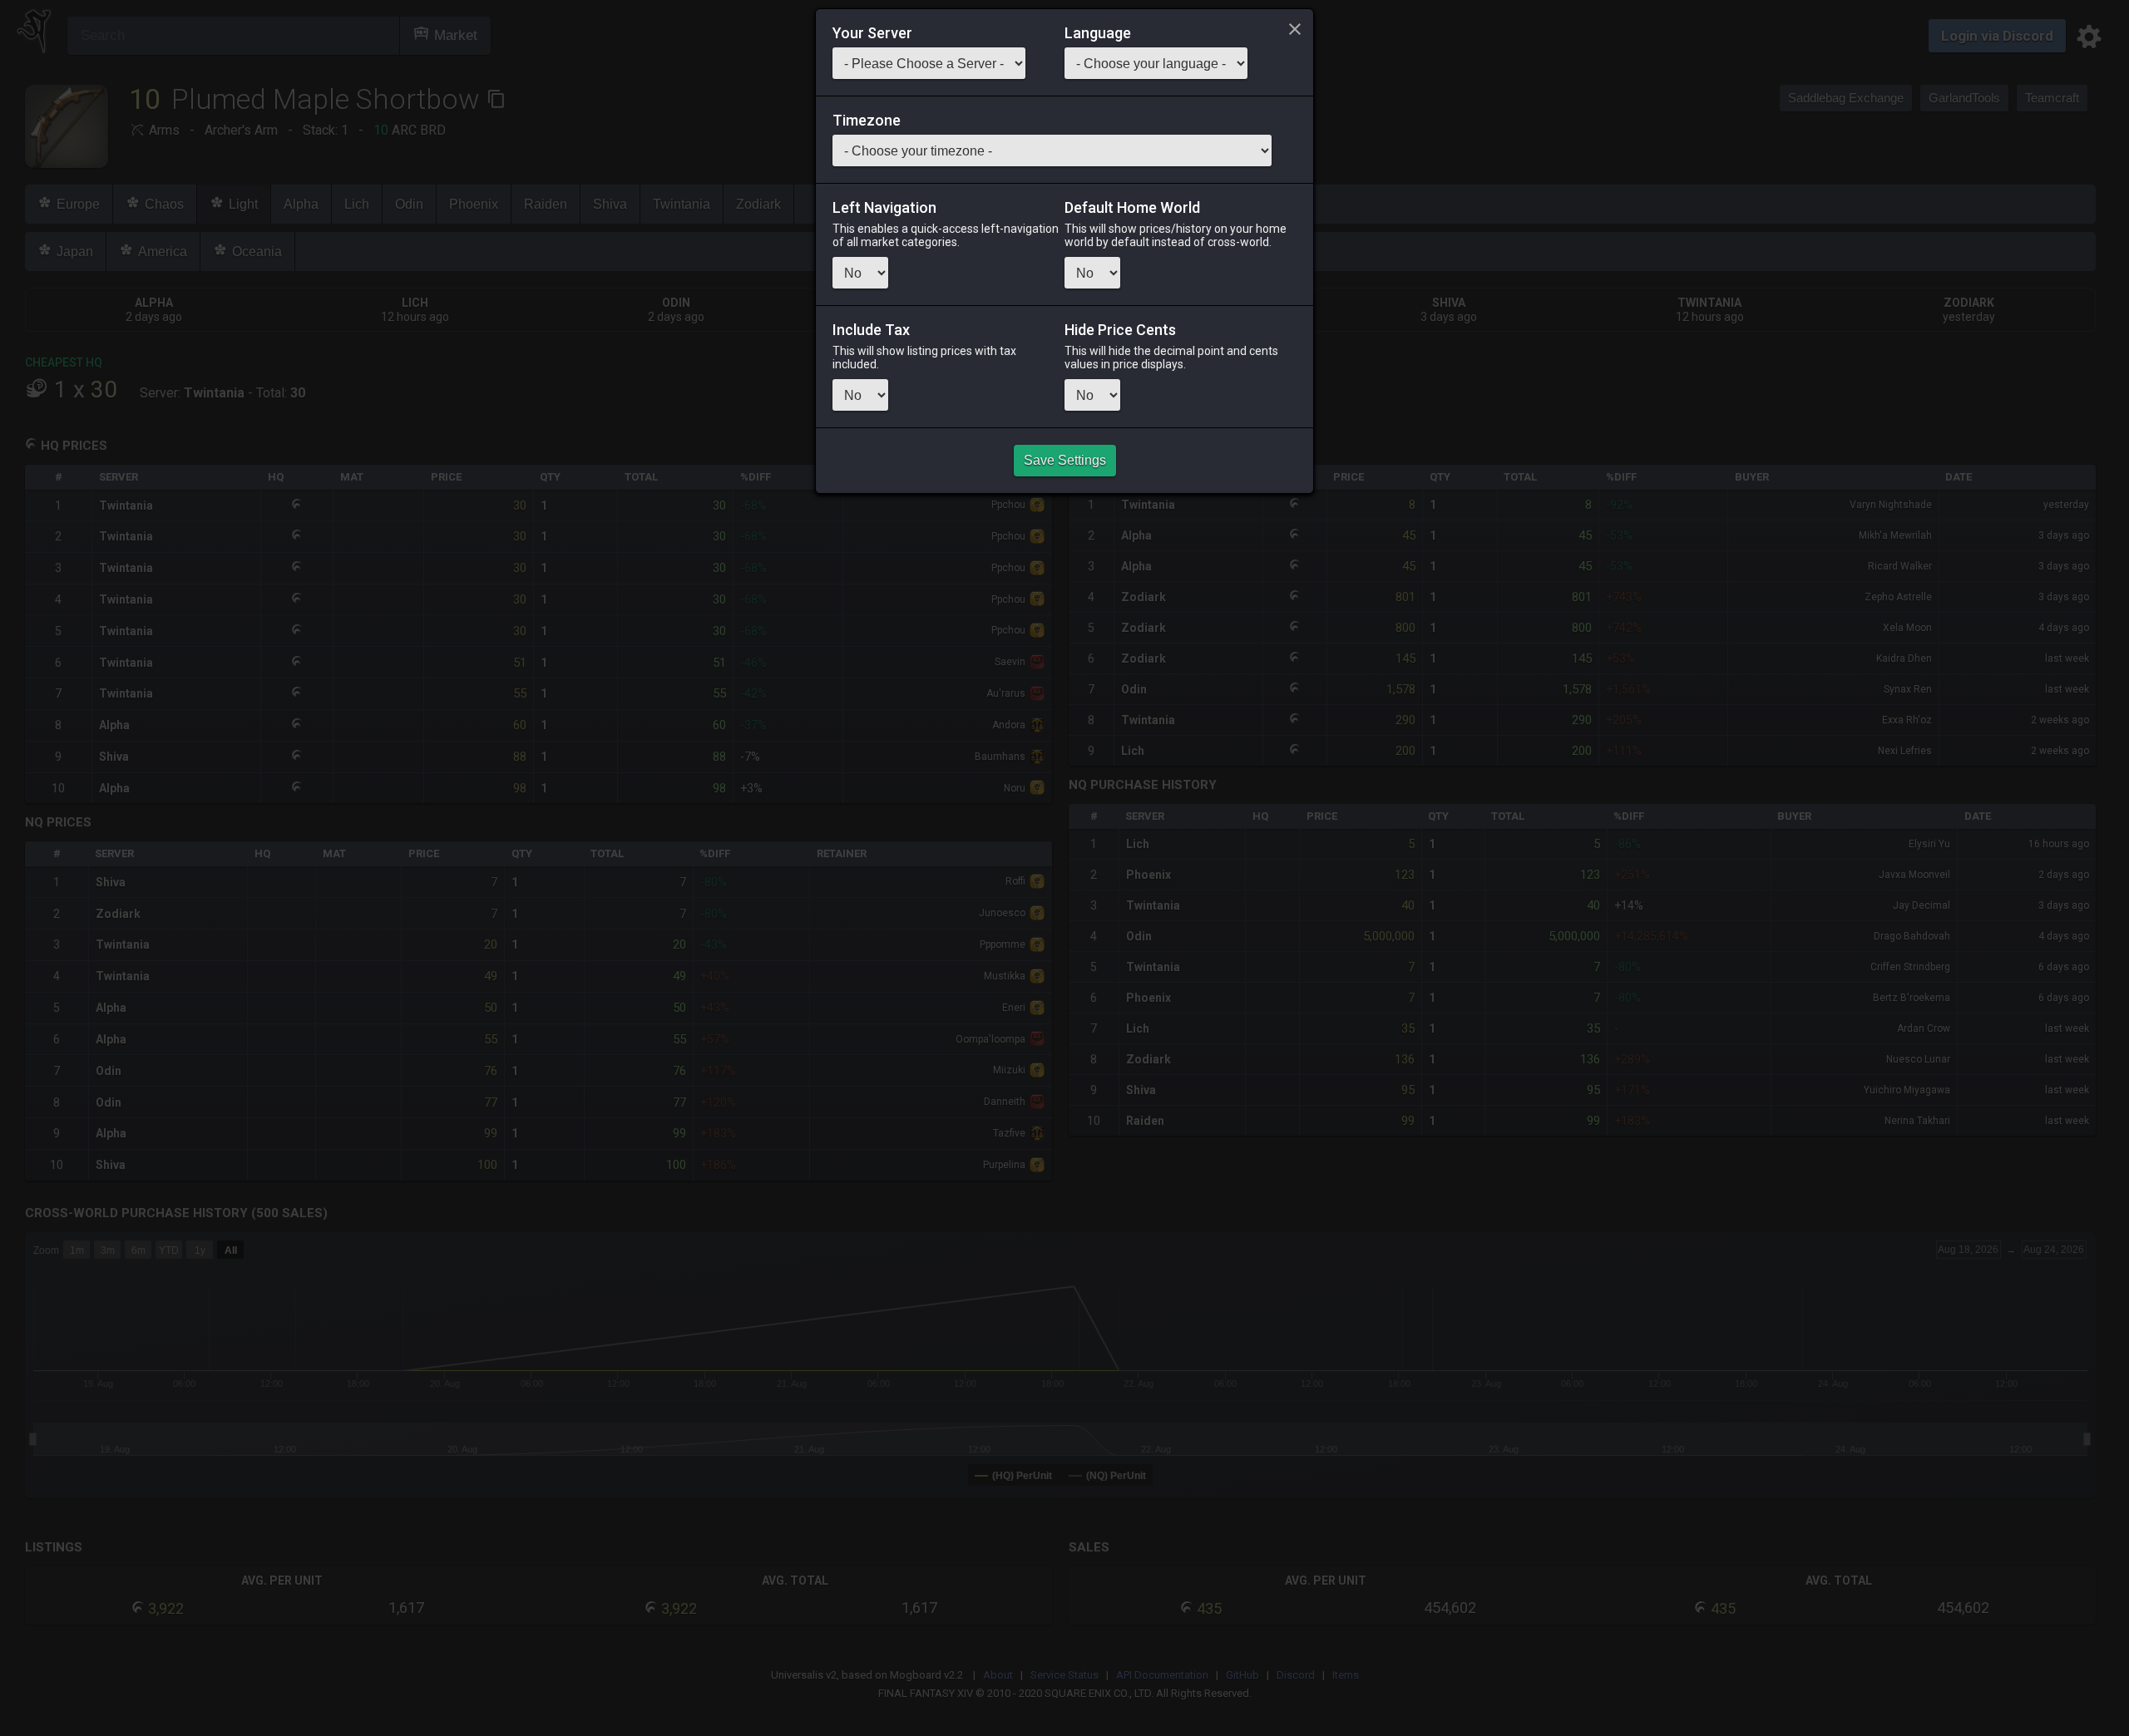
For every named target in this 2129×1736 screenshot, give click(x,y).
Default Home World (1132, 208)
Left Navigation (884, 208)
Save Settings (1065, 460)
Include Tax (871, 330)
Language (1098, 33)
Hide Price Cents (1120, 330)
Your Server (872, 33)
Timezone (867, 121)
